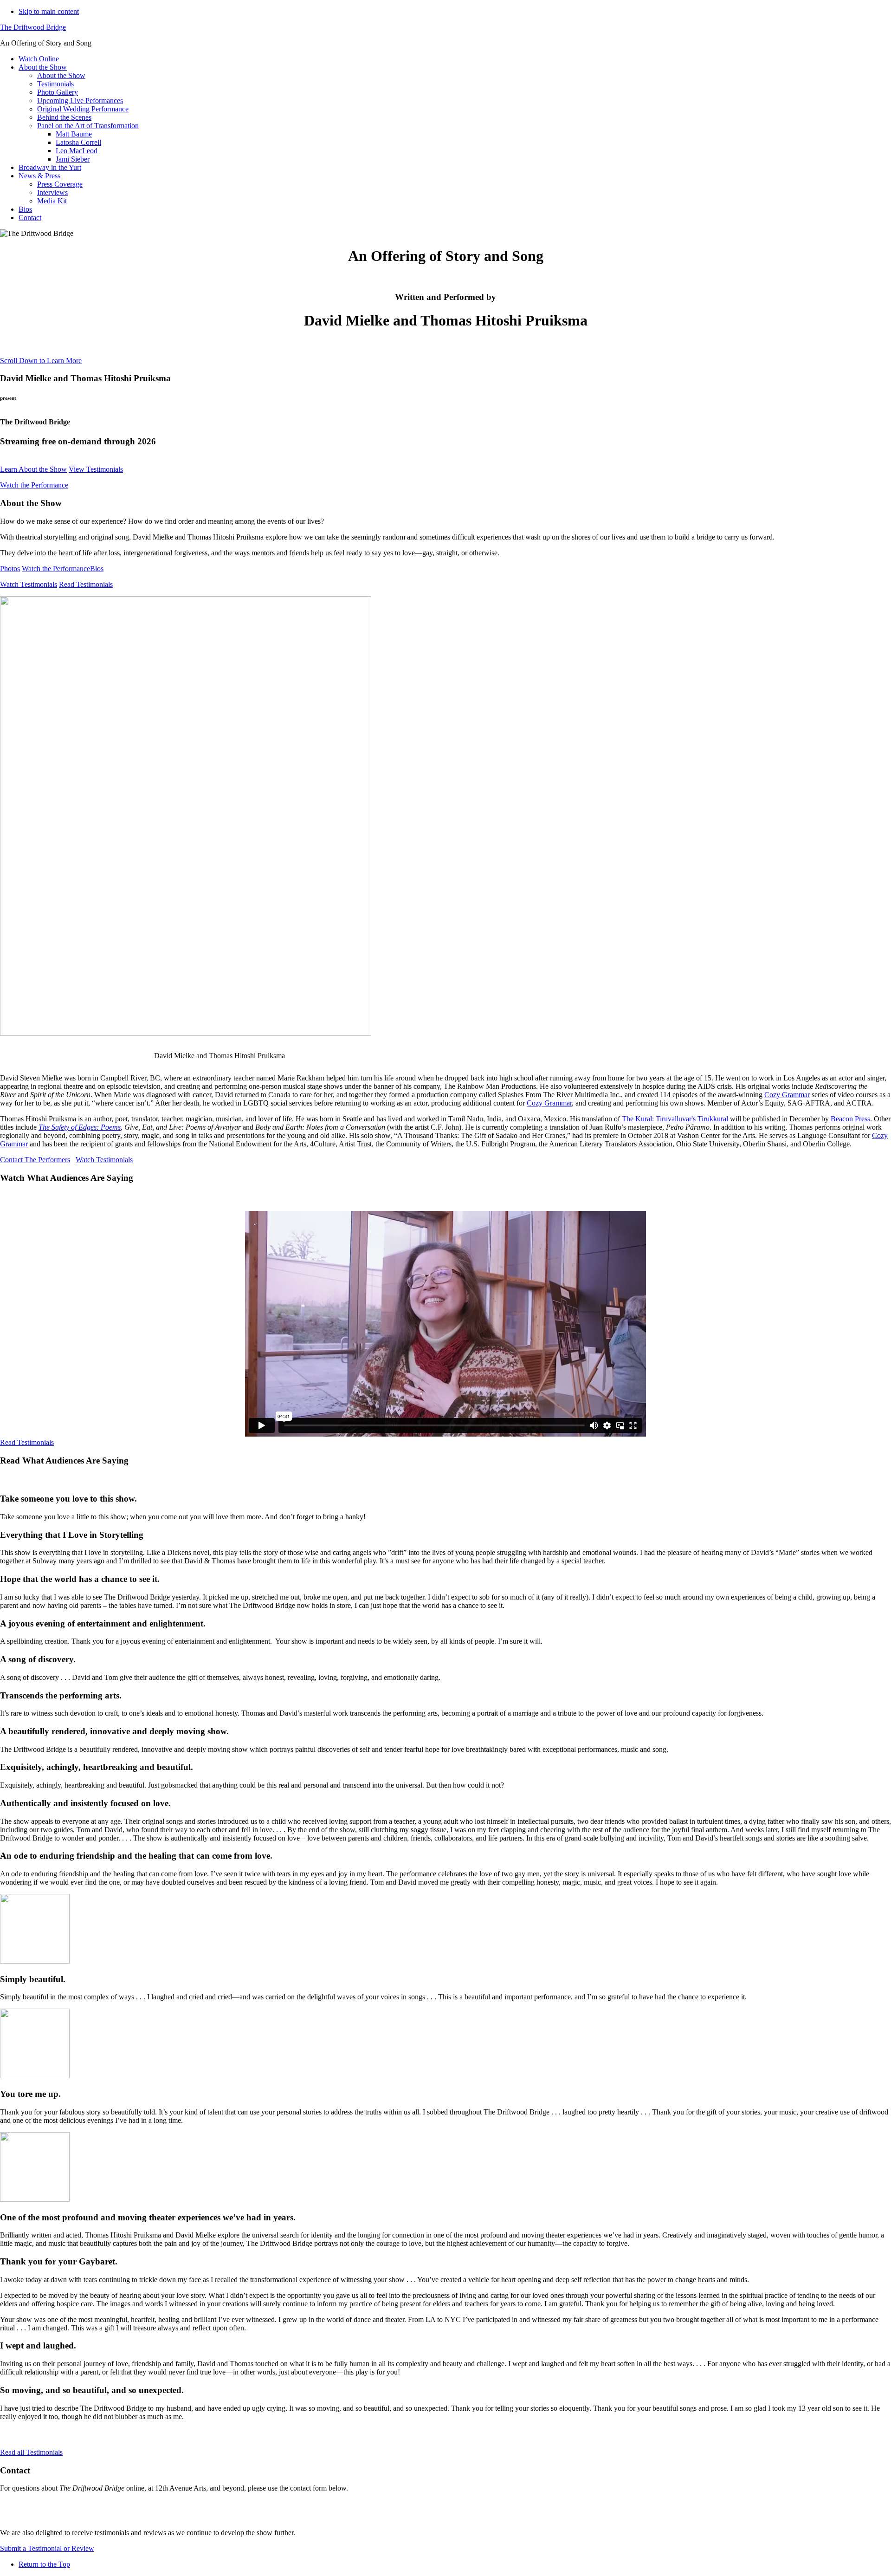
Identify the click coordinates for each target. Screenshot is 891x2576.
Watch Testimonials (29, 584)
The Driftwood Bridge (33, 27)
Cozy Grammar (787, 1095)
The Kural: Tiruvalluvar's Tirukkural (675, 1119)
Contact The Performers (35, 1160)
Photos (10, 569)
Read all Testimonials (31, 2452)
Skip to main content (49, 11)
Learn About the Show (33, 469)
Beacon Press (850, 1119)
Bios (97, 569)
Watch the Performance (34, 485)
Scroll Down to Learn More (41, 361)
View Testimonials (96, 469)
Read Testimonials (86, 584)
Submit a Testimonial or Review (47, 2548)
